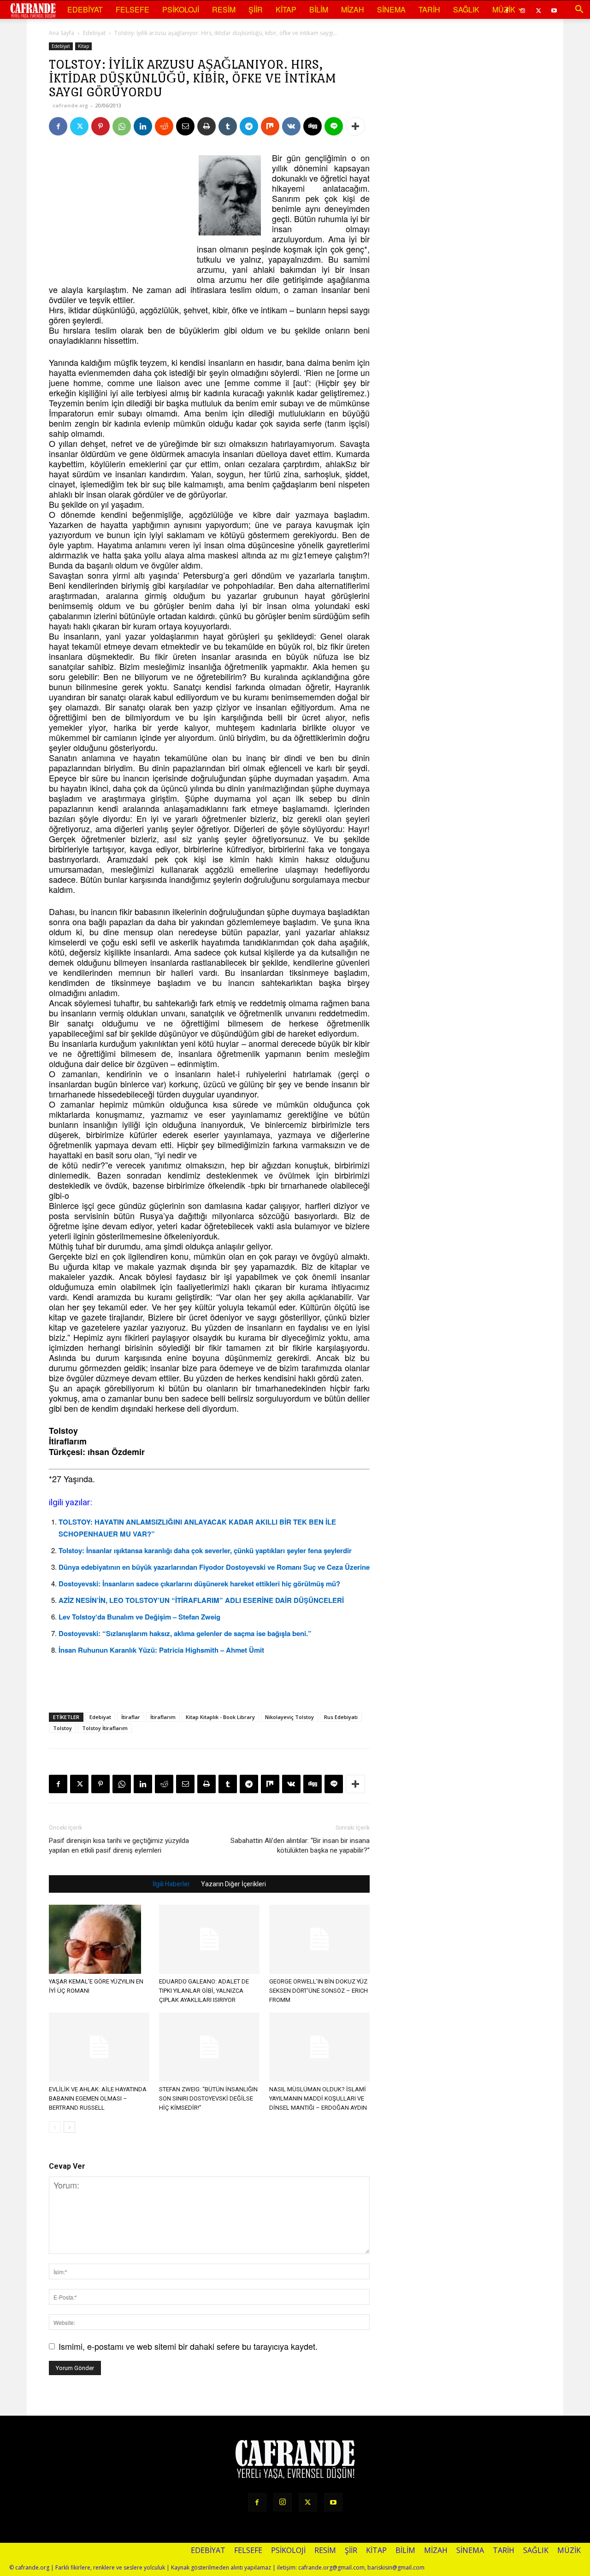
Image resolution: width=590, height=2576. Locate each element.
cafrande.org (70, 105)
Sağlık (466, 9)
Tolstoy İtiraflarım (105, 1728)
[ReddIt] (164, 126)
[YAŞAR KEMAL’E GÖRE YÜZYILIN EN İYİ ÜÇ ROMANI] (99, 1939)
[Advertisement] (118, 210)
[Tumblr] (228, 126)
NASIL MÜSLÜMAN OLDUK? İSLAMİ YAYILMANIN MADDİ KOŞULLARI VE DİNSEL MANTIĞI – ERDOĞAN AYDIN (318, 2098)
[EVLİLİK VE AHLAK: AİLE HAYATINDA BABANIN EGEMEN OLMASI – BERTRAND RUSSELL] (99, 2047)
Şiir (256, 9)
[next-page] (69, 2127)
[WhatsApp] (122, 126)
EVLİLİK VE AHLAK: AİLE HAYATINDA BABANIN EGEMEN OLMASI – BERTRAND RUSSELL (98, 2098)
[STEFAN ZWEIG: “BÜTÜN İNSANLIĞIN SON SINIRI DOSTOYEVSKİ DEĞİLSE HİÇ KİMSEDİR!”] (209, 2047)
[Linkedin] (143, 126)
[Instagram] (283, 2502)
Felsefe (133, 9)
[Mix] (270, 126)
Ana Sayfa (62, 33)
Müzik (504, 9)
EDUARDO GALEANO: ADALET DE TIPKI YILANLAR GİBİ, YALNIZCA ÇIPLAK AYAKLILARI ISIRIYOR (204, 1991)
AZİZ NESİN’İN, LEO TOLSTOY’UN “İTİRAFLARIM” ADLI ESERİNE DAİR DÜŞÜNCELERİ (201, 1600)
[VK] (291, 126)
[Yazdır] (206, 126)
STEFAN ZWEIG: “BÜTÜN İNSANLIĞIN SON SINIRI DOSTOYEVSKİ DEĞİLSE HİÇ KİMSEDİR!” (208, 2098)
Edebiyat (85, 9)
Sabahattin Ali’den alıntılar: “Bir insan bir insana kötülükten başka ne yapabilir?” (300, 1845)
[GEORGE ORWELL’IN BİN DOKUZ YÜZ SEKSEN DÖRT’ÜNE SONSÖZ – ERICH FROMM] (319, 1939)
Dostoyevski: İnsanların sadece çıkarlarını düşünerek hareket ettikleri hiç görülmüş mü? (199, 1584)
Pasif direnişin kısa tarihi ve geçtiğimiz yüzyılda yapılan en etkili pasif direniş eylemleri (119, 1845)
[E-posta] (185, 126)
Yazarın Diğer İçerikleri (233, 1884)
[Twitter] (538, 10)
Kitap (286, 9)
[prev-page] (55, 2127)
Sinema (391, 9)
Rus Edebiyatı (341, 1717)
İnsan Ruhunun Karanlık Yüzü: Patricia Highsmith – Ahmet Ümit (161, 1650)
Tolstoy (62, 1728)
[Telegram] (249, 126)
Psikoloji (181, 9)
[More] (355, 126)
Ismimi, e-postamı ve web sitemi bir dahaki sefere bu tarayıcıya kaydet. (188, 2346)
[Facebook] (58, 126)
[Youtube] (554, 10)
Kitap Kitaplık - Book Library (220, 1717)
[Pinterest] (100, 126)
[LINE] (334, 126)
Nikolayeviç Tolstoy (289, 1717)
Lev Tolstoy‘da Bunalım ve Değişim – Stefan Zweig (139, 1617)
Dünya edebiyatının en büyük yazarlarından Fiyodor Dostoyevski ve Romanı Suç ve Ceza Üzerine (214, 1567)
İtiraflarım (163, 1717)
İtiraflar (131, 1717)
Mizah (353, 9)
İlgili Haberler (171, 1884)
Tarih (429, 9)
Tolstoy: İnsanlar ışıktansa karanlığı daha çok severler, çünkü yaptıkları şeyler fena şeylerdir (205, 1550)
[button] (579, 10)
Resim (224, 9)
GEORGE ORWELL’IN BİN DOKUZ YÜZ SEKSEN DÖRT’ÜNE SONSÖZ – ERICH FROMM (319, 1991)
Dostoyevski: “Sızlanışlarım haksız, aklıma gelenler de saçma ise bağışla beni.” (185, 1633)
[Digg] (313, 126)
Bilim (319, 9)
